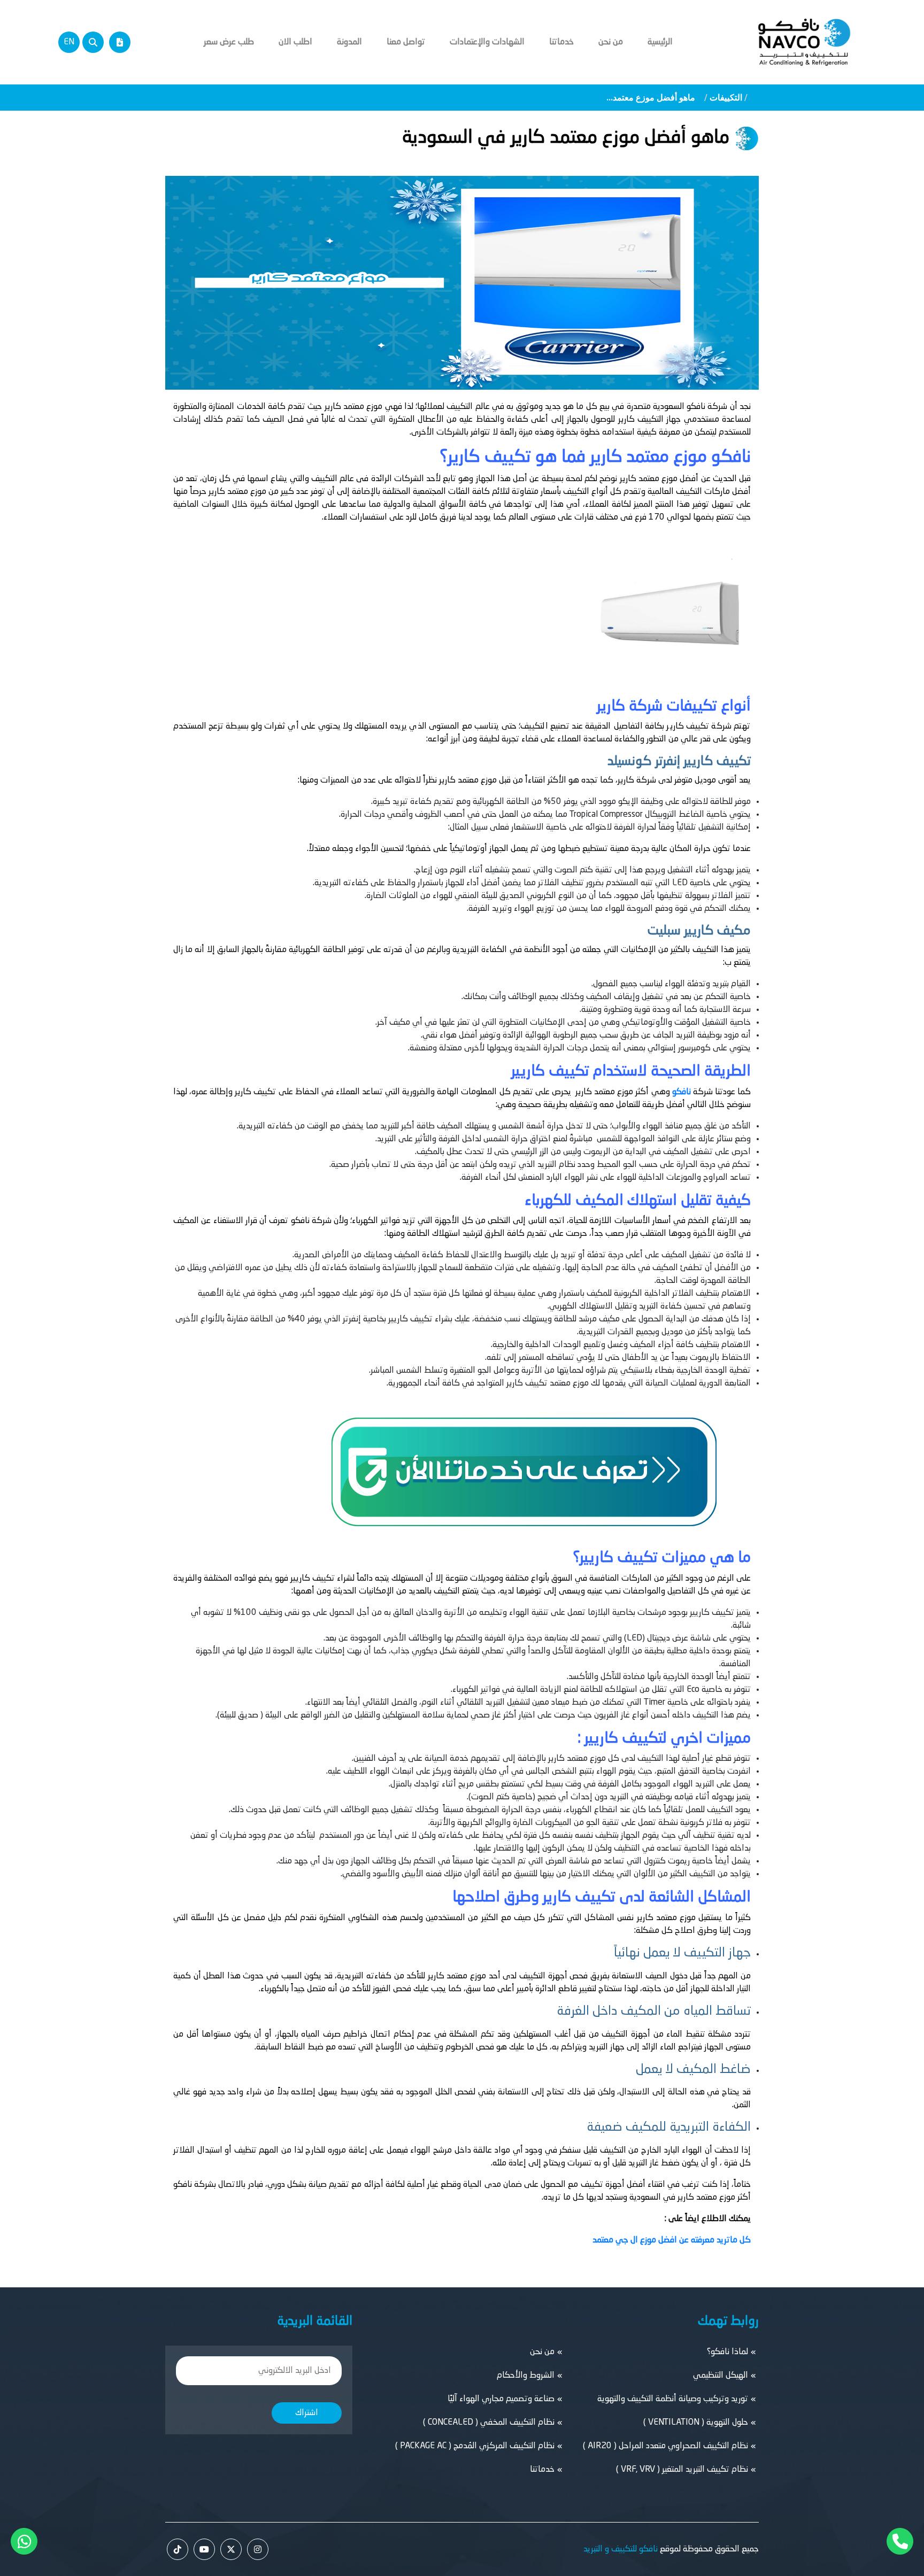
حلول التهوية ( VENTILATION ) (696, 2423)
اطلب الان (295, 42)
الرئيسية (660, 42)
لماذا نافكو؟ (727, 2352)
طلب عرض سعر (229, 42)
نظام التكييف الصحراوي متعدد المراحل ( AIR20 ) (665, 2446)
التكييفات (726, 98)
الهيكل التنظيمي (721, 2376)
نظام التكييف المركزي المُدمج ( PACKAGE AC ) (475, 2446)
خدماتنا (561, 42)
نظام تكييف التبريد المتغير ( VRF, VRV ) (682, 2470)
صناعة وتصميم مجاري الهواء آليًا (501, 2399)
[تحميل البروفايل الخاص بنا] (120, 42)
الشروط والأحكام (526, 2376)
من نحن (611, 42)
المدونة (349, 42)
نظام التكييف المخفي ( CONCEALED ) (489, 2423)
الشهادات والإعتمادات (487, 42)
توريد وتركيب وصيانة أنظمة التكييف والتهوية (673, 2399)
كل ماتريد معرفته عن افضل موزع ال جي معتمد (672, 2240)
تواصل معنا (406, 42)
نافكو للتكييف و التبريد (621, 2549)
